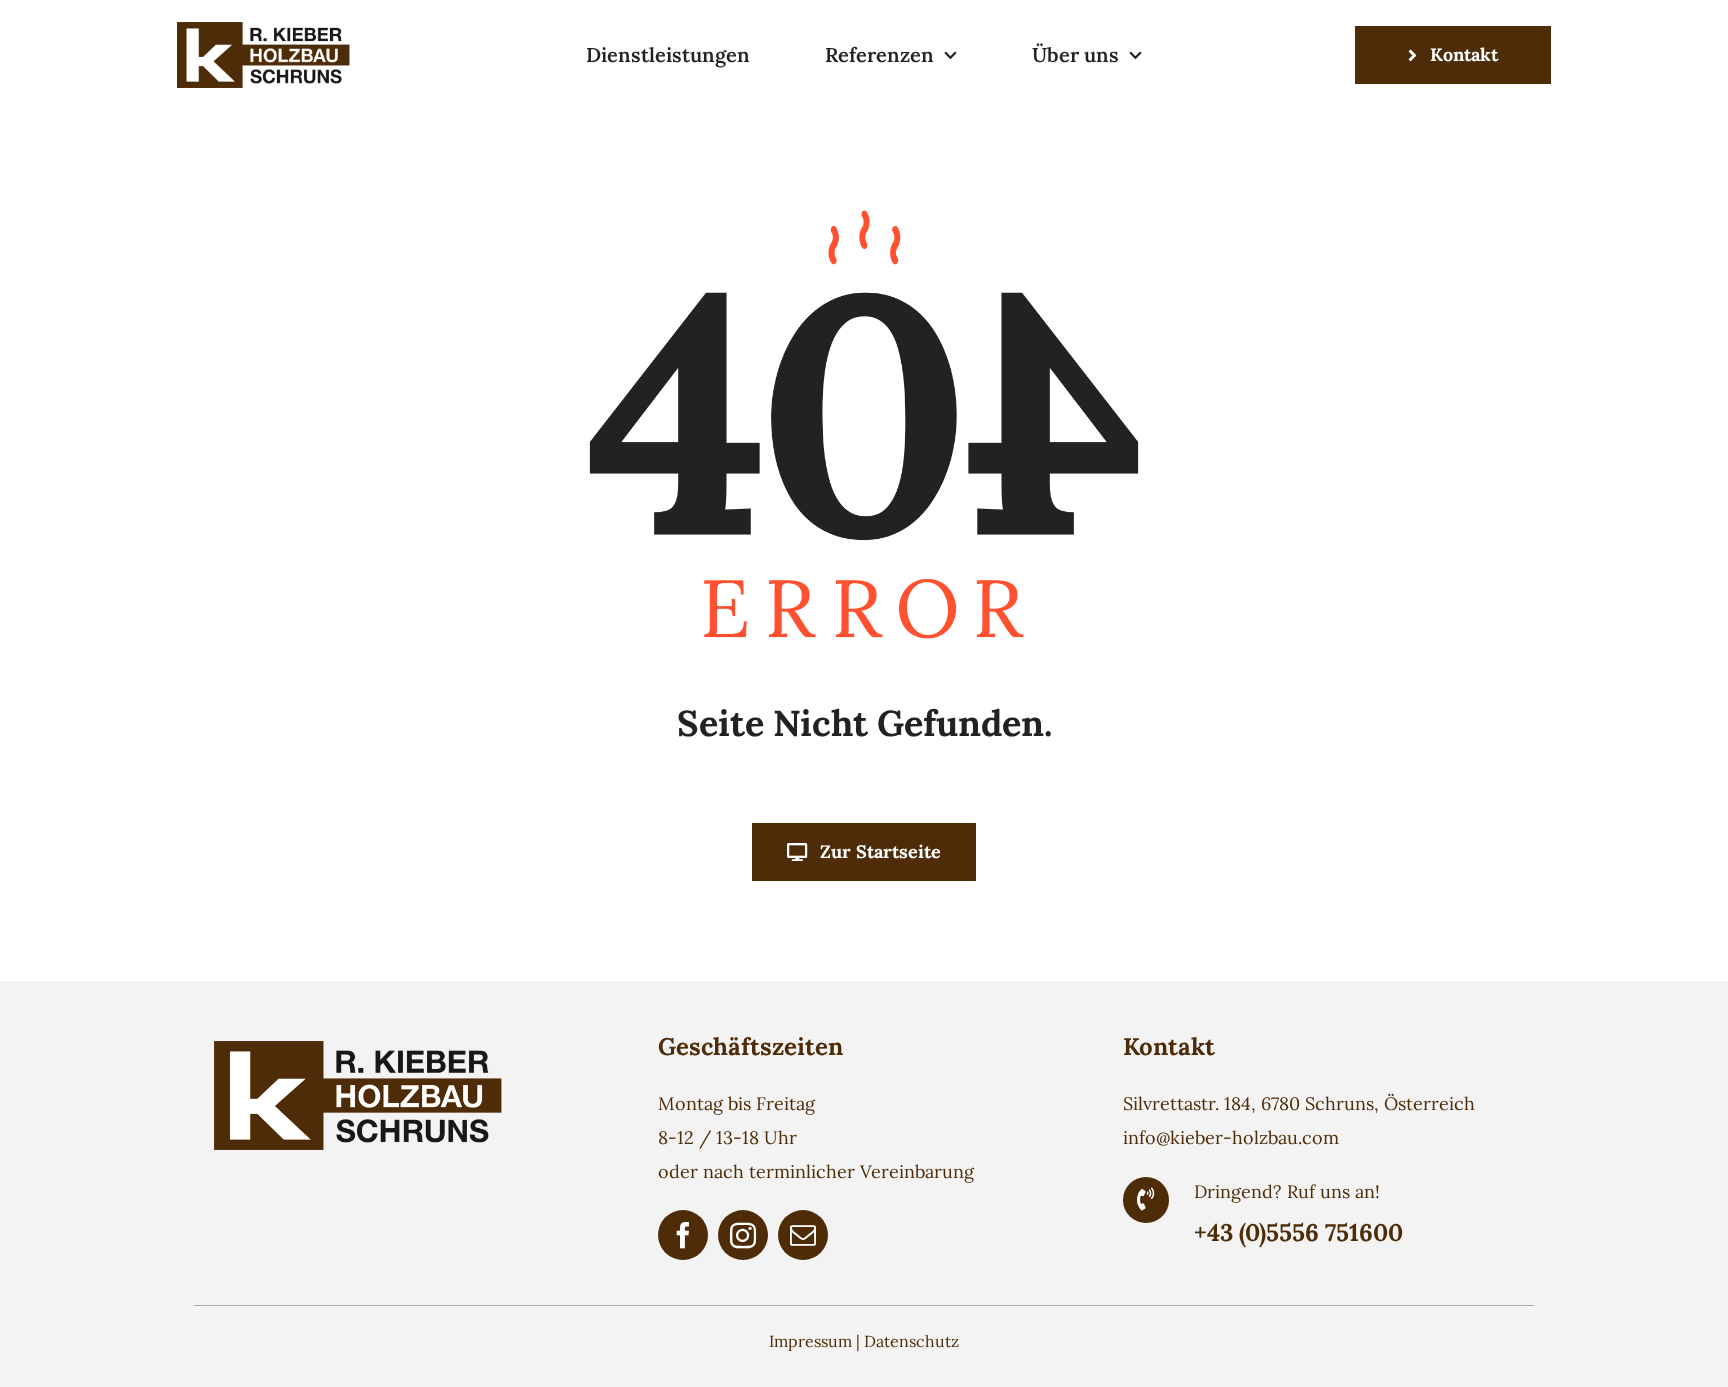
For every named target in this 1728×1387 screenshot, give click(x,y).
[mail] (803, 1235)
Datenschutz (911, 1341)
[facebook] (683, 1235)
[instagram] (743, 1235)
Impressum (810, 1341)
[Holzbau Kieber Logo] (267, 30)
